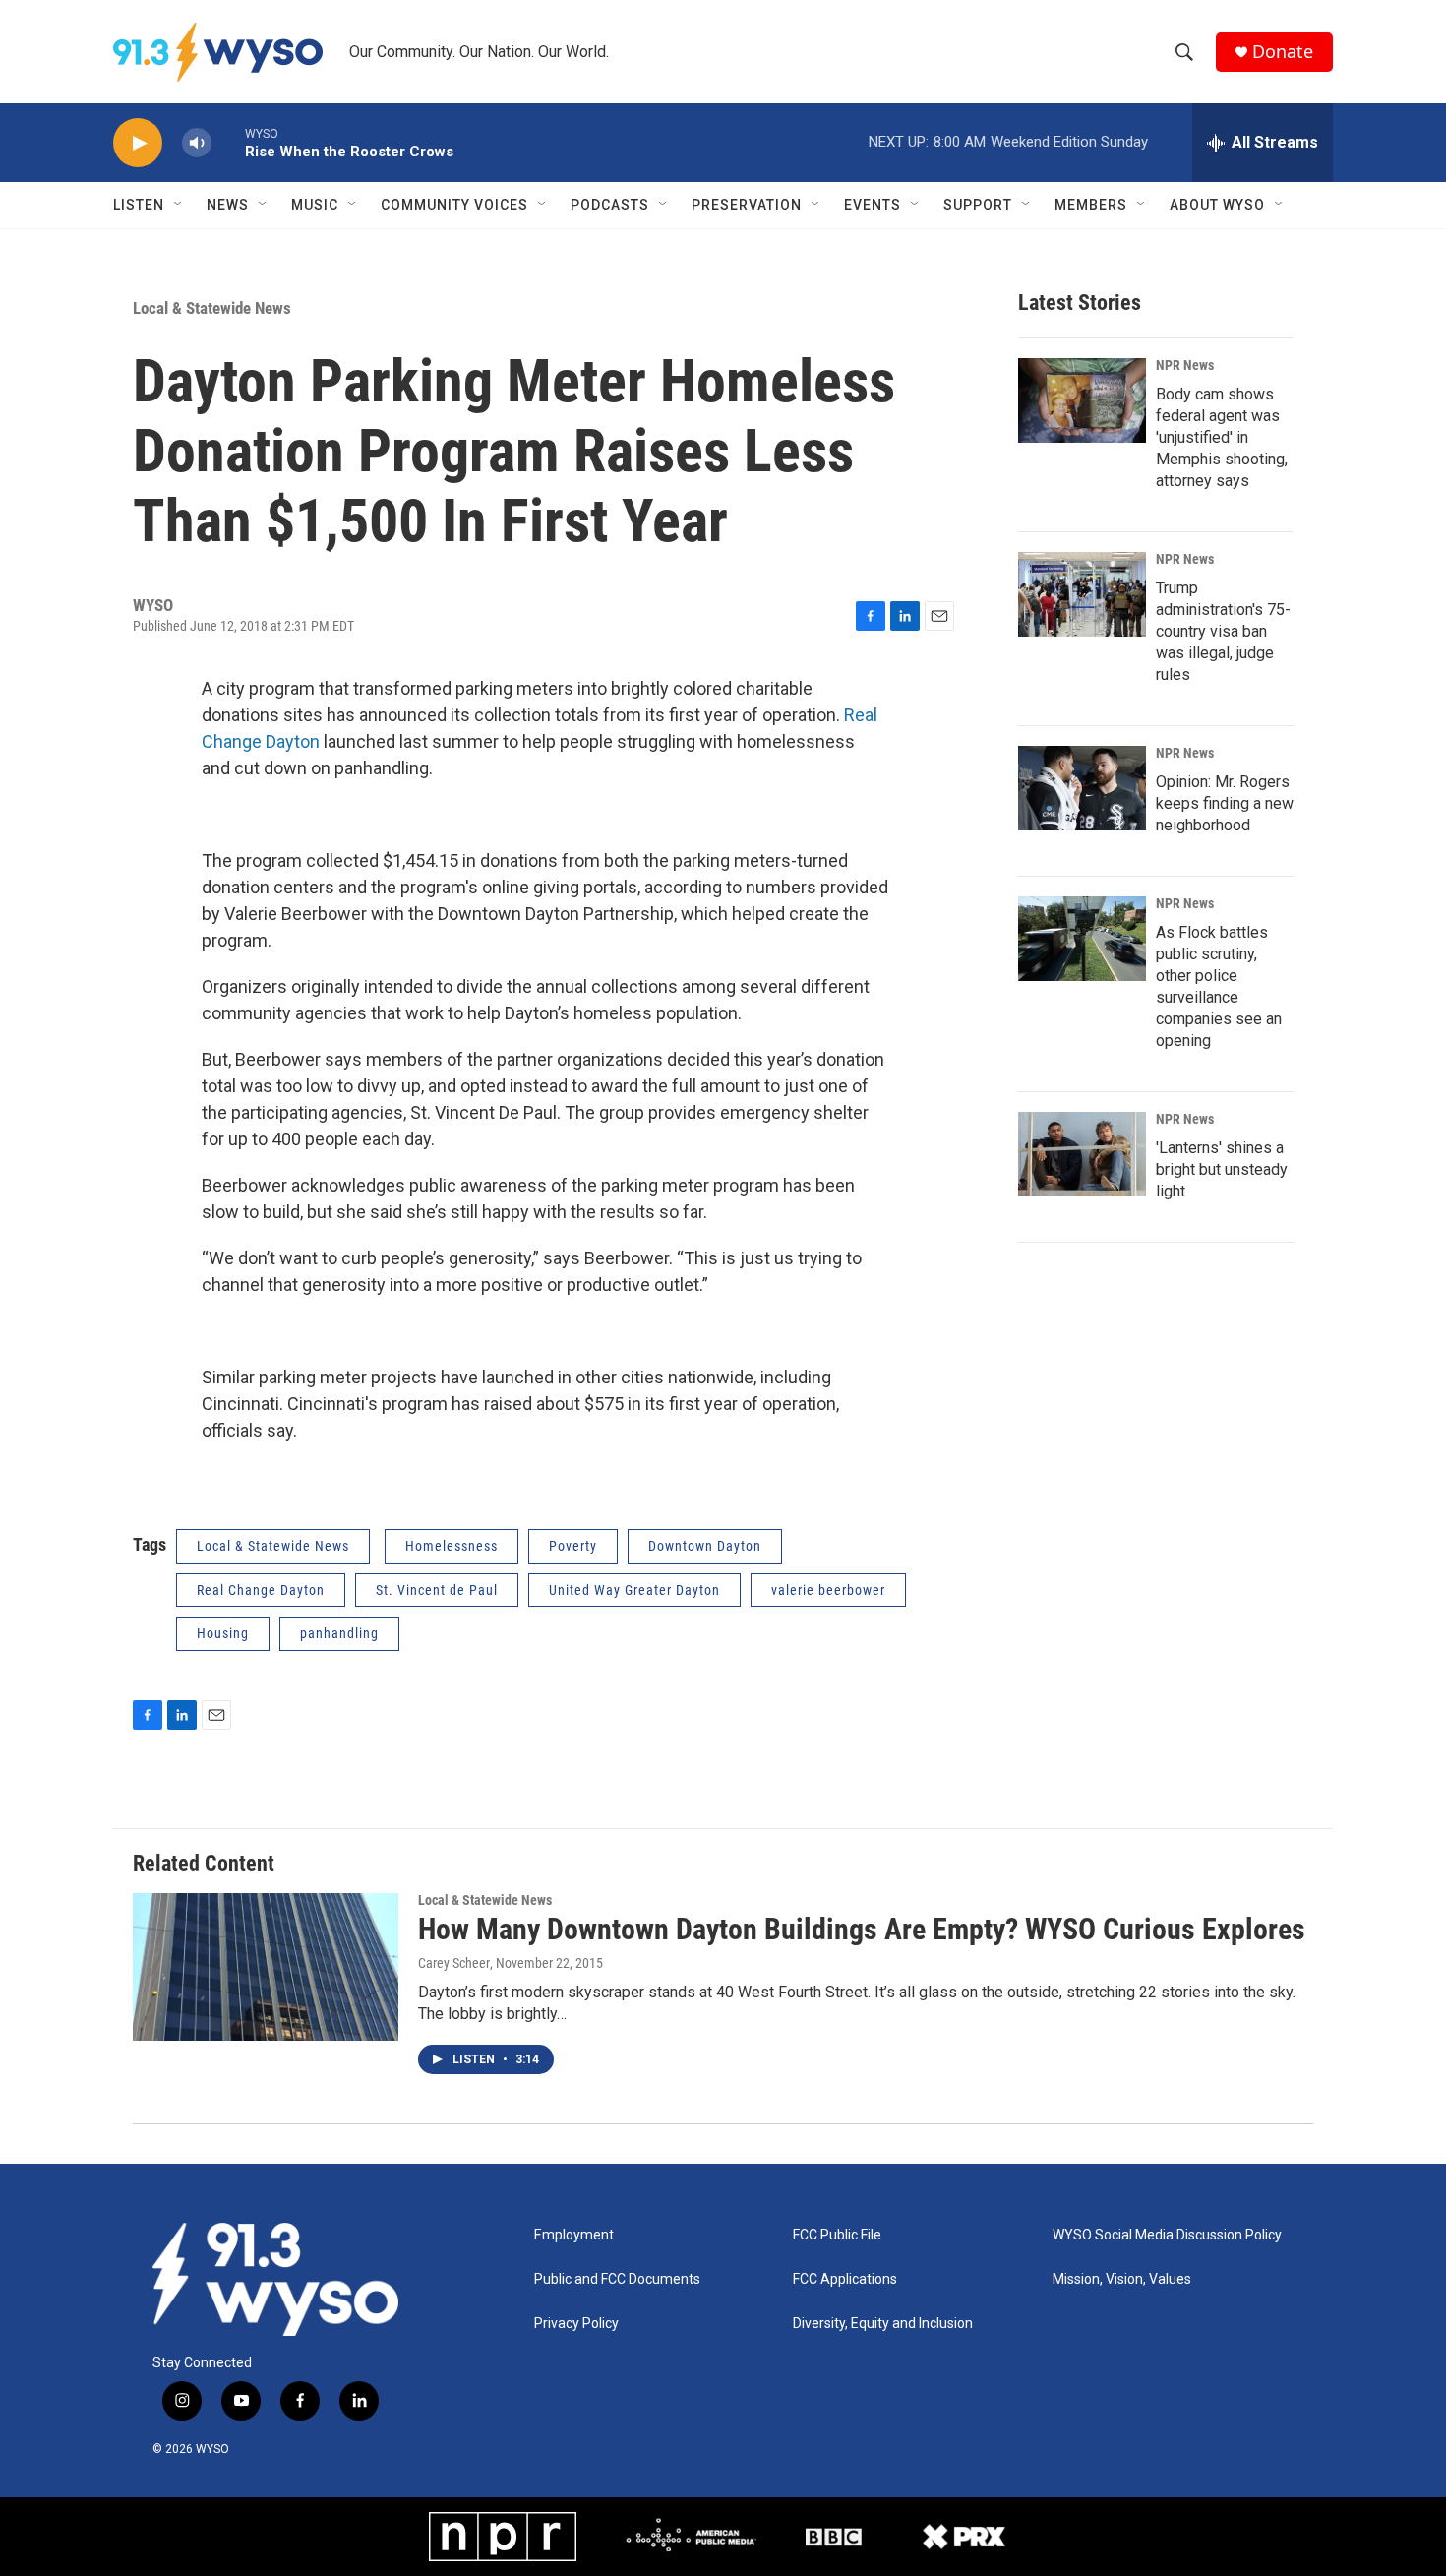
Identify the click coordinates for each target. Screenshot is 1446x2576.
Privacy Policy (576, 2324)
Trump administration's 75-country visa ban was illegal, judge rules (1223, 631)
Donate (1283, 52)
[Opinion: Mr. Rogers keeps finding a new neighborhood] (1082, 788)
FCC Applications (845, 2279)
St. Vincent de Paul (437, 1590)
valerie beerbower (828, 1590)
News (228, 205)
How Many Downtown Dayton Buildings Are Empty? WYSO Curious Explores (862, 1929)
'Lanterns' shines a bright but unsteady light (1222, 1169)
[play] (138, 143)
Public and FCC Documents (617, 2279)
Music (315, 205)
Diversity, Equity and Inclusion (883, 2324)
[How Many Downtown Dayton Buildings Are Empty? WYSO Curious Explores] (266, 1967)
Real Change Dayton (261, 1590)
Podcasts (610, 205)
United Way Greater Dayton (634, 1590)
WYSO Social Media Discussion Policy (1167, 2235)
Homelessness (452, 1546)
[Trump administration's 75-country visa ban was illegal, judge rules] (1082, 594)
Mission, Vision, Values (1122, 2279)
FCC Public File (837, 2235)
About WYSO (1217, 205)
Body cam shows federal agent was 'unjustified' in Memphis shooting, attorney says (1222, 437)
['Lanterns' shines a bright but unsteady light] (1082, 1154)
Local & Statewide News (212, 308)
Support (978, 205)
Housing (223, 1633)
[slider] (228, 142)
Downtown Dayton (705, 1546)
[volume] (197, 143)
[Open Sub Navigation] (179, 205)
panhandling (339, 1633)
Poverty (573, 1546)
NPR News (1185, 365)
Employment (574, 2235)
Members (1091, 205)
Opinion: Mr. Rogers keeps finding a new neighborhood (1225, 803)
